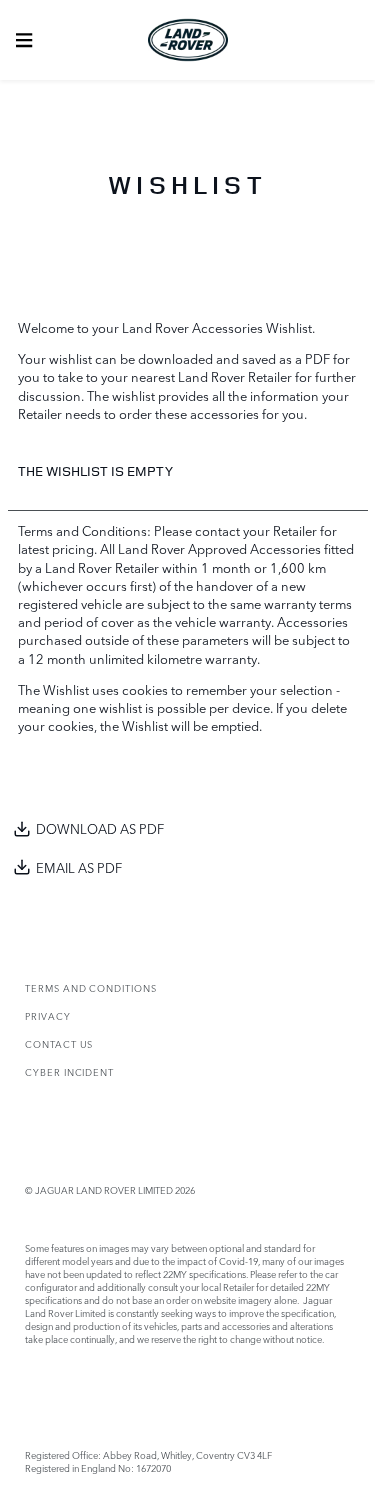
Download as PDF (100, 828)
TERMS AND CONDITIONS (91, 987)
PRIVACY (48, 1015)
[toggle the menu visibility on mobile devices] (24, 40)
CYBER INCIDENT (69, 1071)
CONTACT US (59, 1043)
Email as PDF (79, 867)
